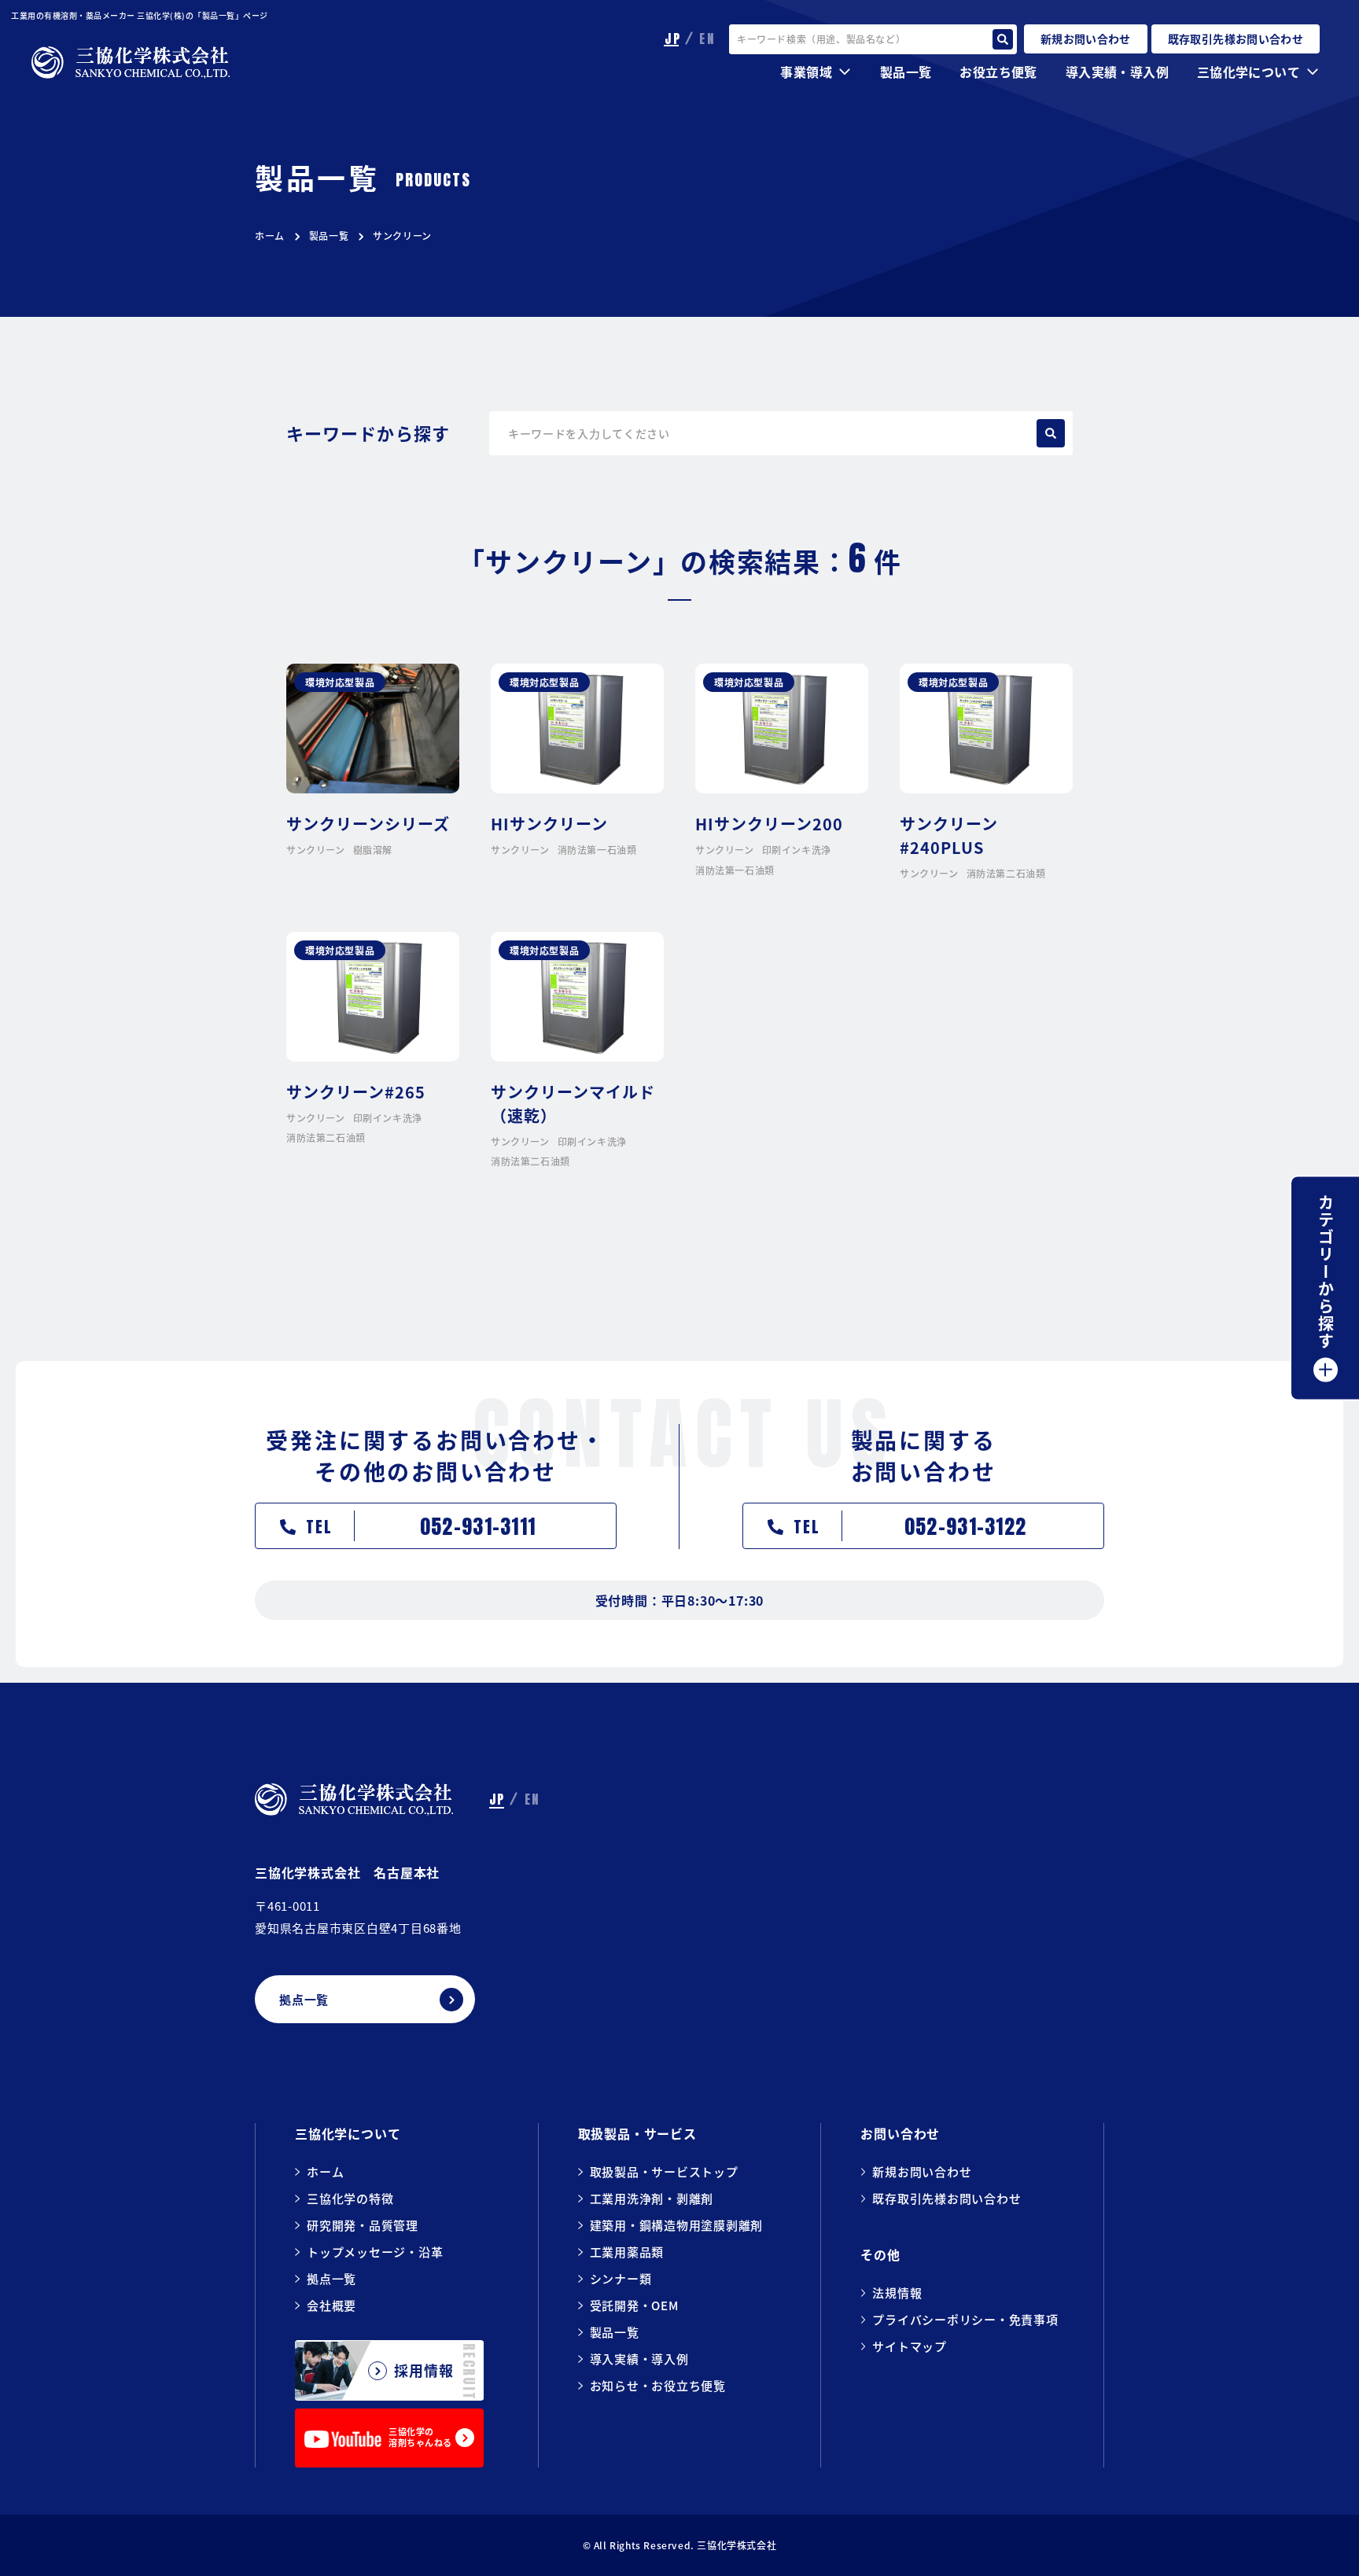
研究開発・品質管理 (363, 2225)
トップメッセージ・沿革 (375, 2252)
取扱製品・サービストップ (664, 2171)
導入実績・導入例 (1117, 72)
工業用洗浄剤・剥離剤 (652, 2198)
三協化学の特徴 (350, 2198)
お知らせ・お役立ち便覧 (658, 2385)
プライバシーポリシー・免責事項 (965, 2319)
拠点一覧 (331, 2278)
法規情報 (897, 2293)
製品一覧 (329, 236)
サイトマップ (910, 2346)
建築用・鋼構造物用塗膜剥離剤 (677, 2225)
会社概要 (331, 2305)
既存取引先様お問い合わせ (947, 2198)
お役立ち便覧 (998, 72)
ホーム (270, 236)
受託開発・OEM (634, 2305)
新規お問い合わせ (922, 2171)
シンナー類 (621, 2278)
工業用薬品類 (627, 2252)
